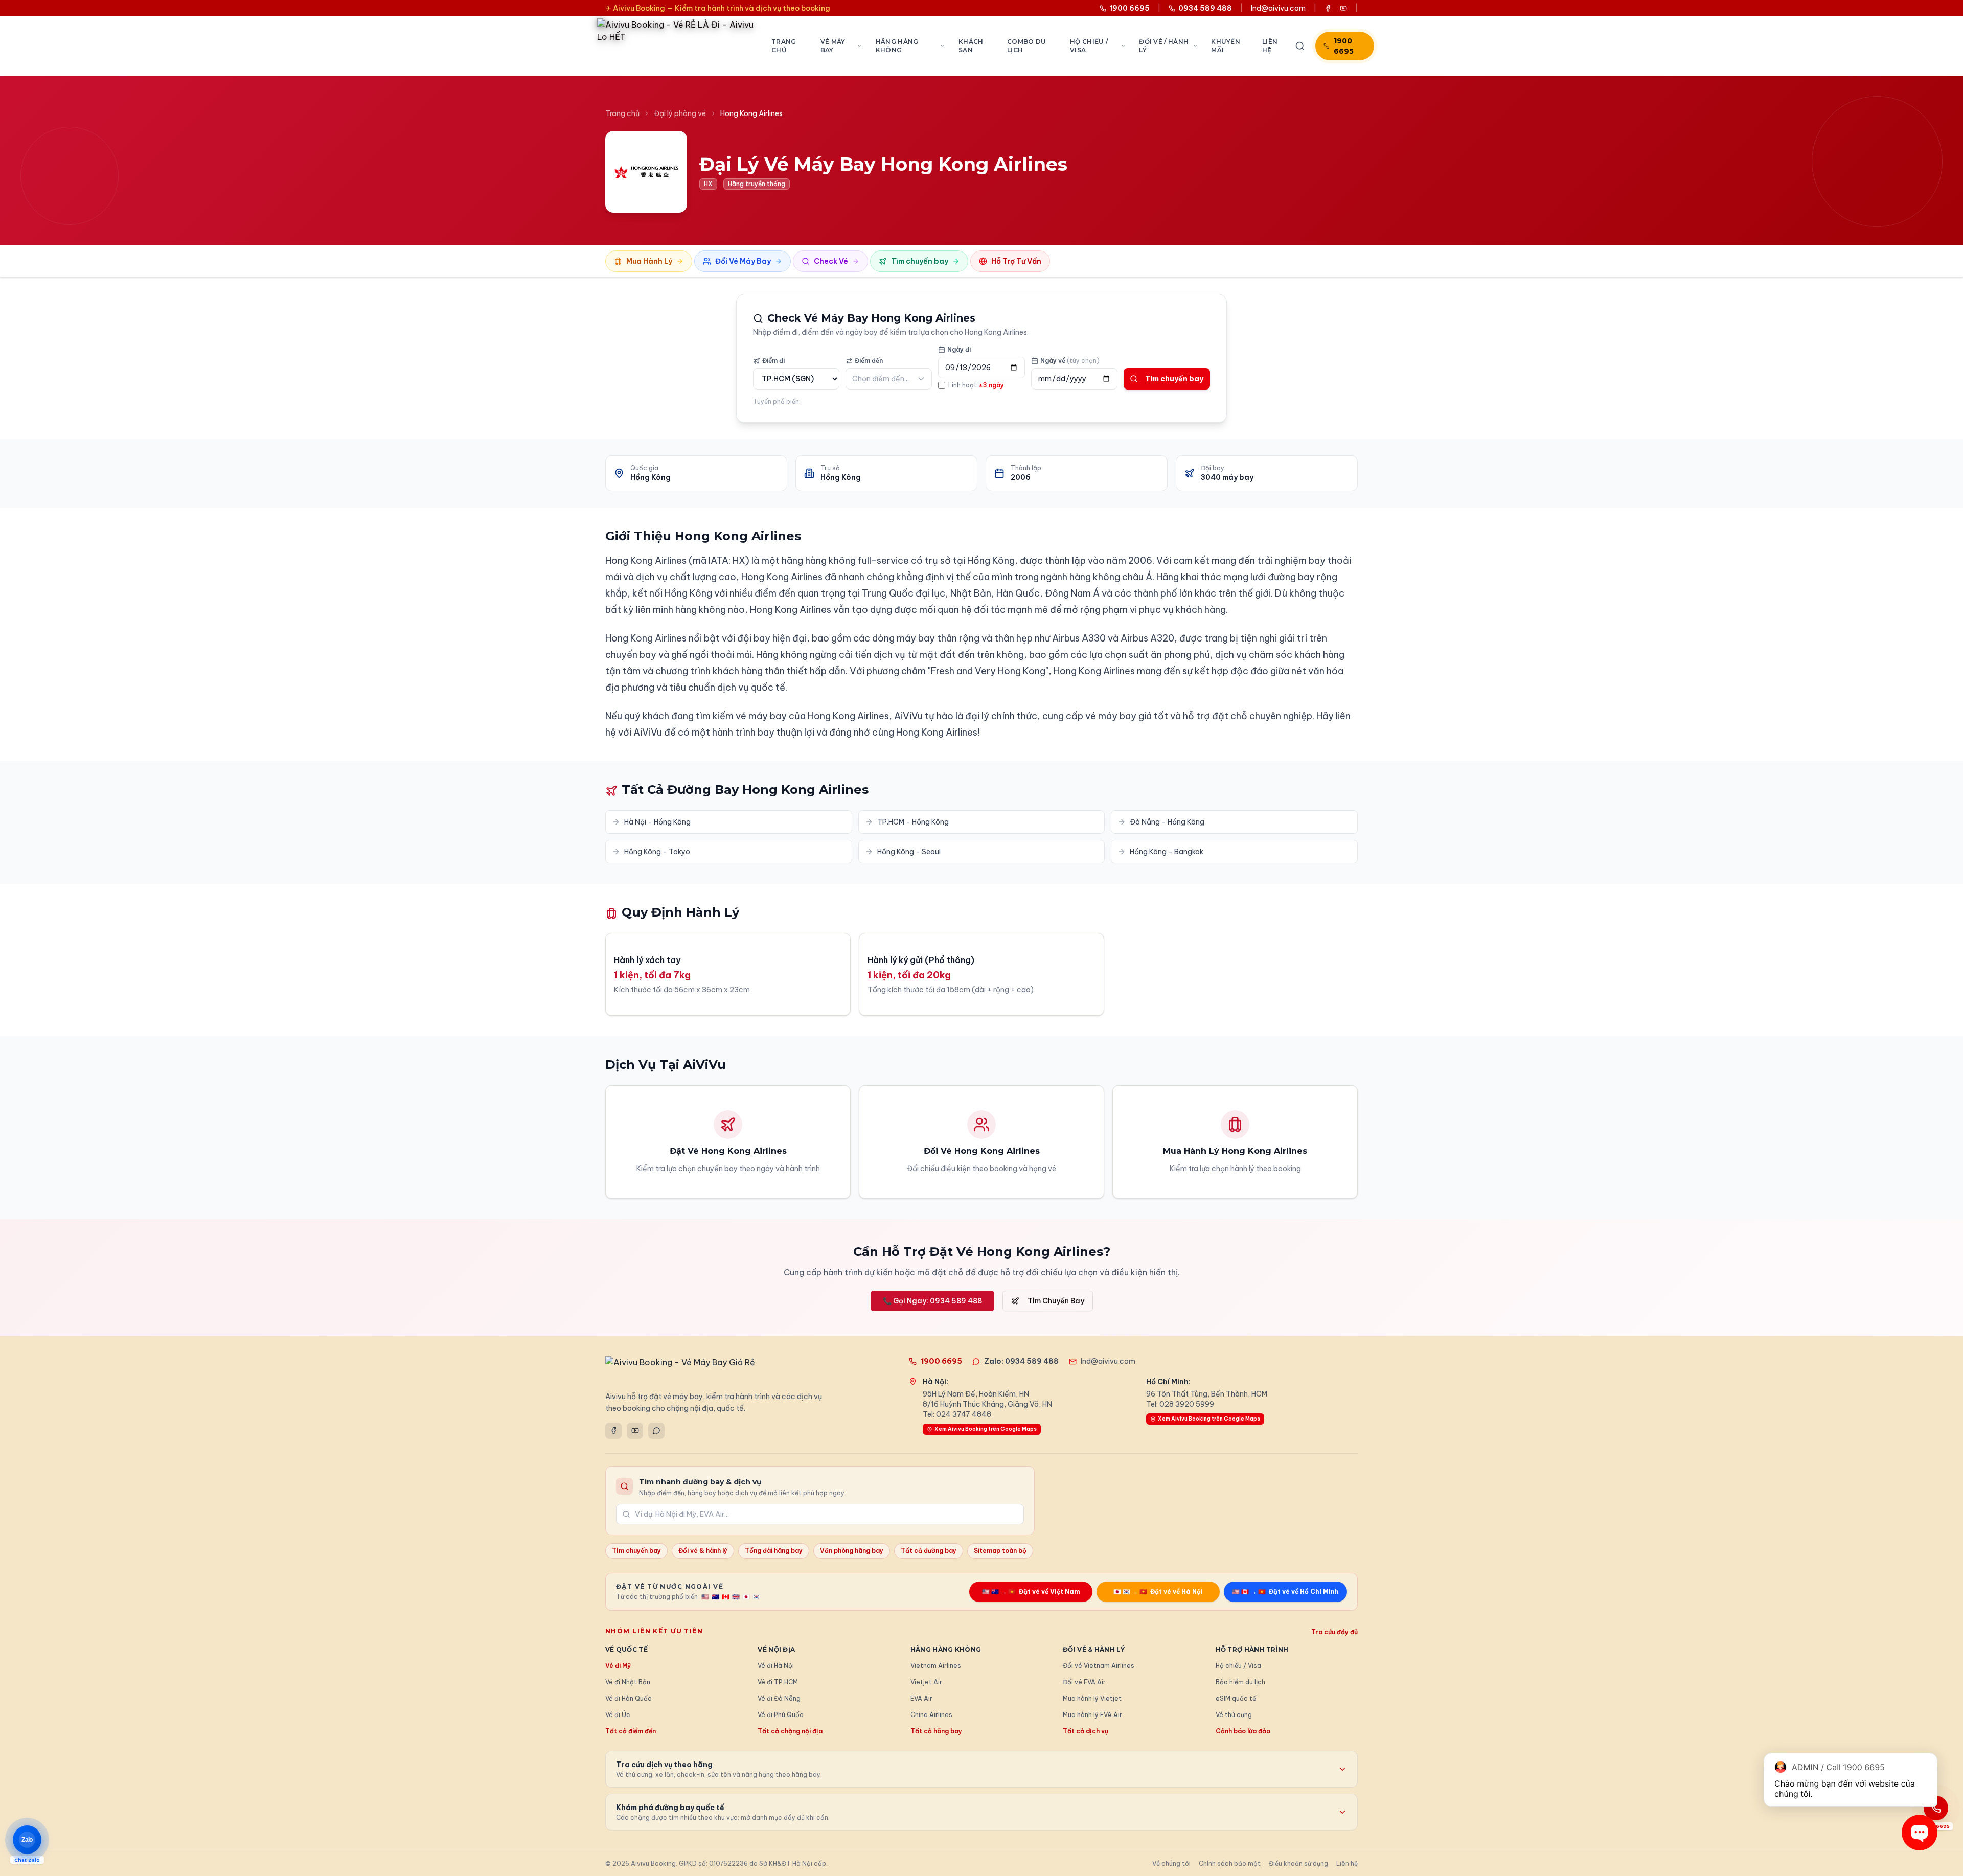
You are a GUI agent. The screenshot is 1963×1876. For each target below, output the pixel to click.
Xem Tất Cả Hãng (982, 749)
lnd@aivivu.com (1278, 8)
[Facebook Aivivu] (1328, 8)
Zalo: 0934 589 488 (1021, 1361)
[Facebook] (613, 1431)
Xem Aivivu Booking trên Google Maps (986, 1429)
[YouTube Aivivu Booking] (1343, 8)
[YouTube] (635, 1431)
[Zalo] (656, 1431)
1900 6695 (1344, 46)
